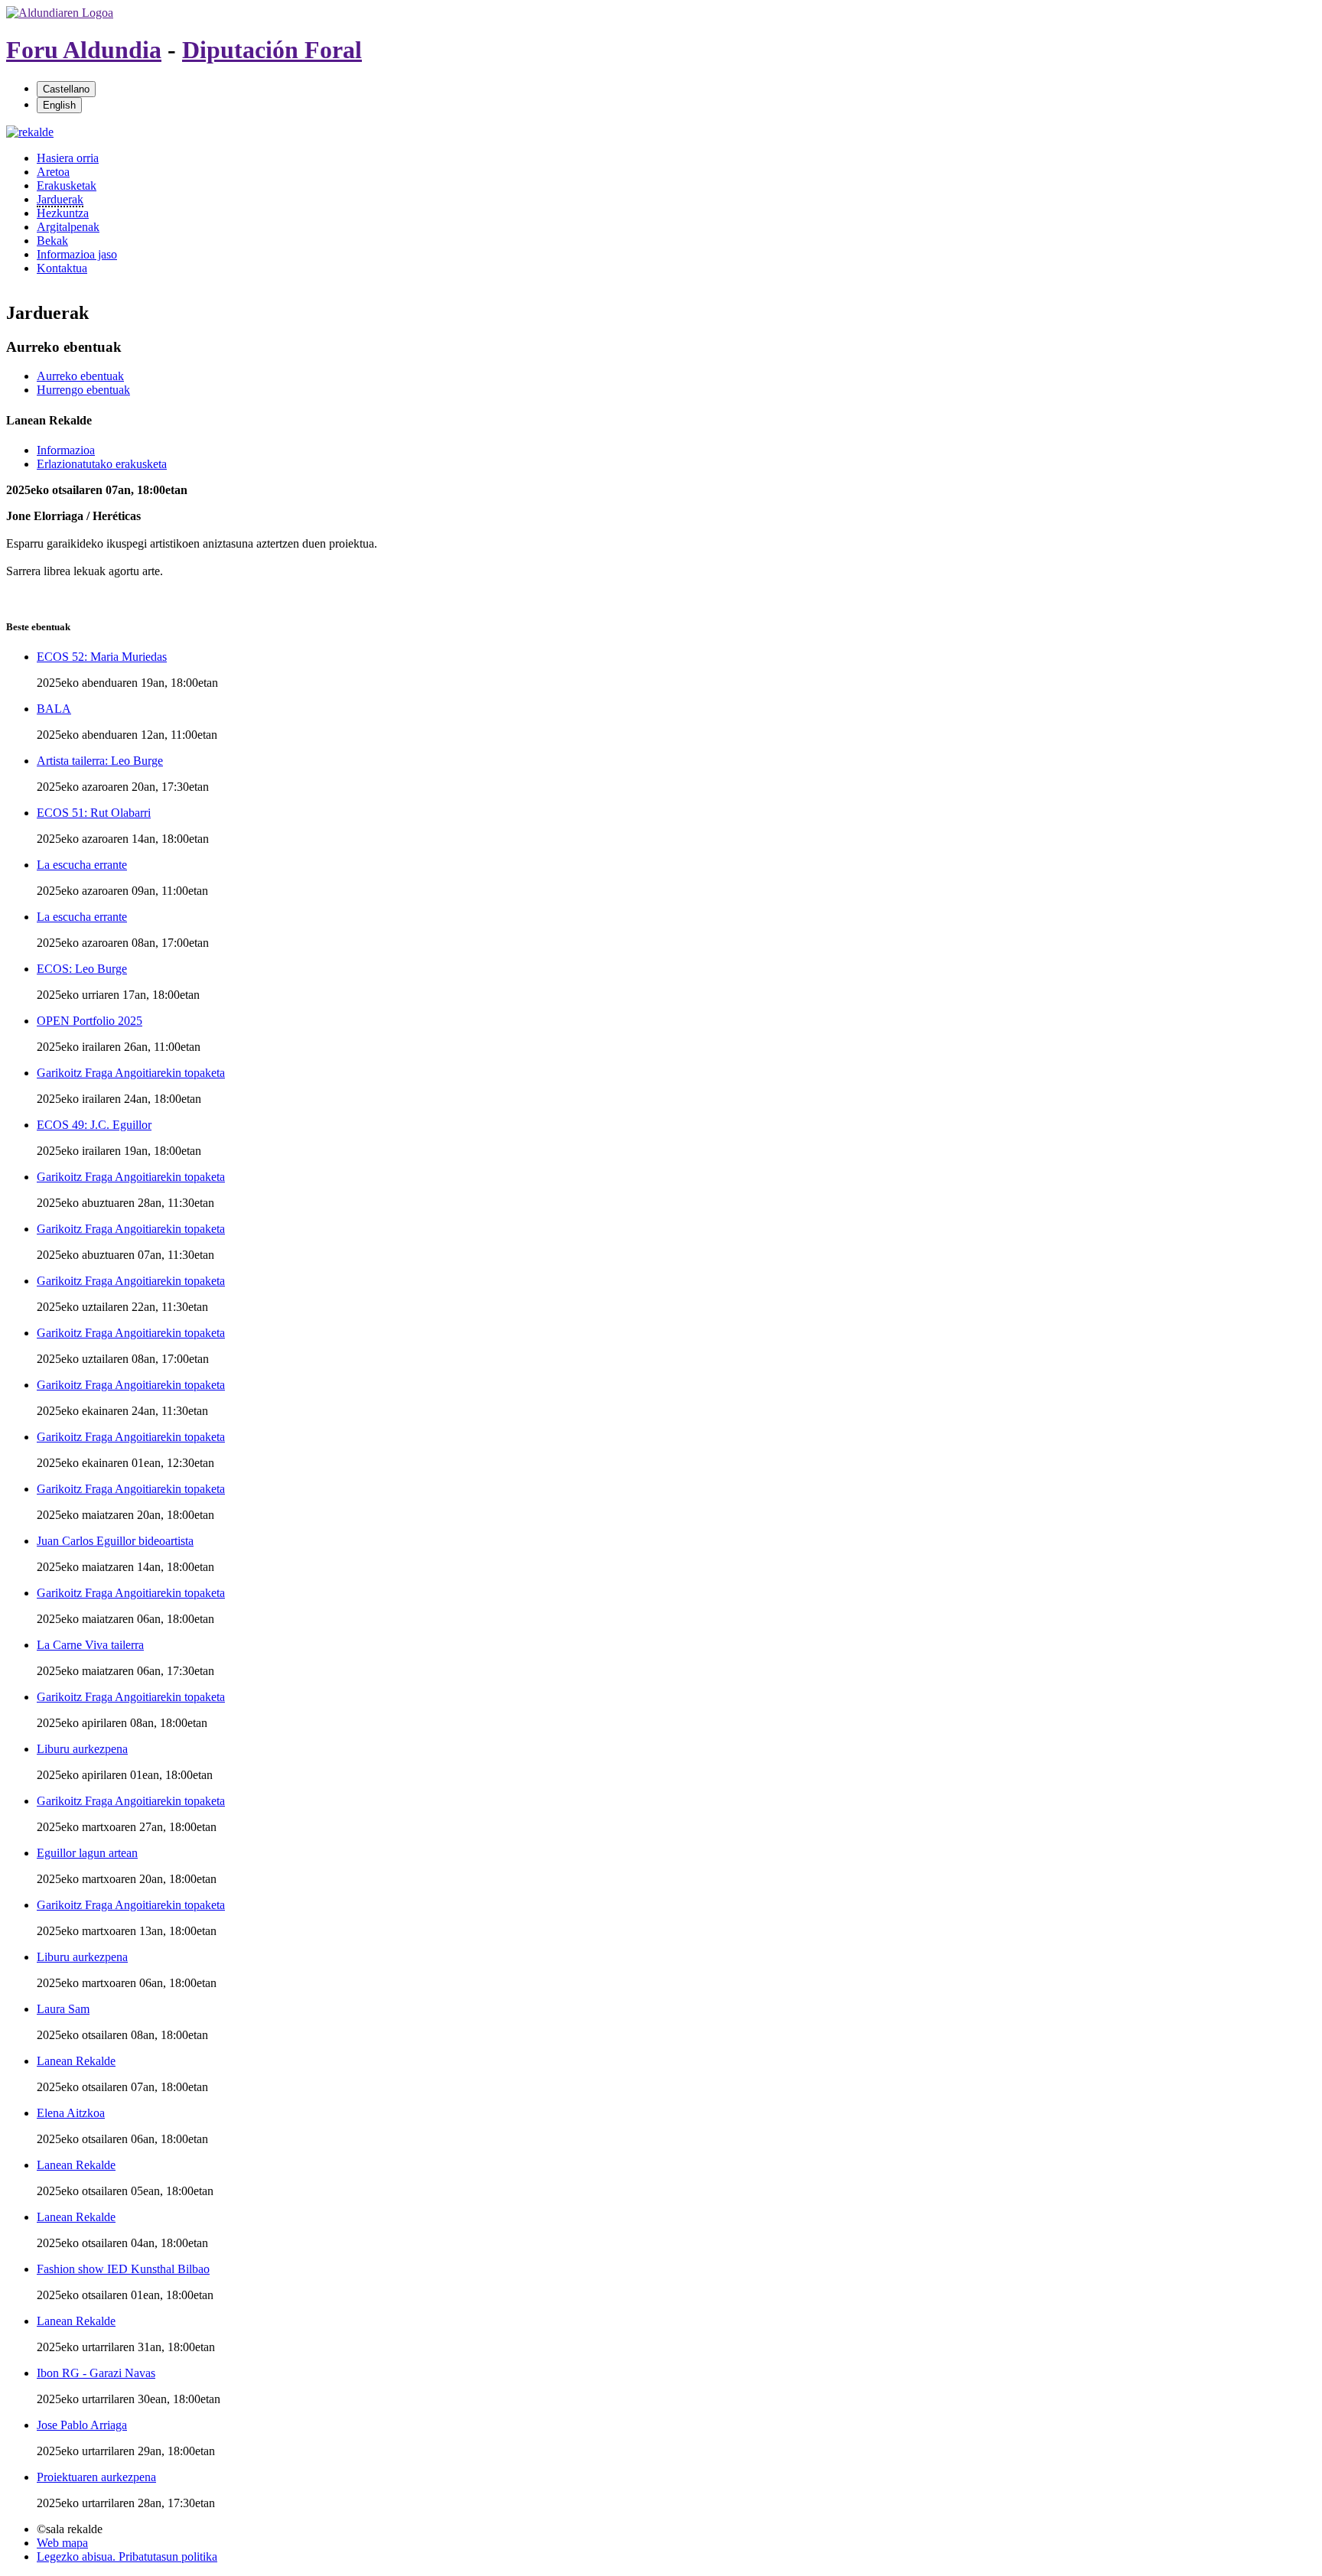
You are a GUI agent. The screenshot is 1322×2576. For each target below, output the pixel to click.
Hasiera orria (68, 158)
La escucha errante (82, 865)
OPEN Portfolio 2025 (90, 1021)
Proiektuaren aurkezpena (96, 2477)
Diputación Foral (272, 50)
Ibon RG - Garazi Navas (96, 2373)
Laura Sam (63, 2009)
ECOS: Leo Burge (82, 969)
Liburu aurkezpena (82, 1749)
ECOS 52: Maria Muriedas (102, 657)
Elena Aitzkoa (71, 2113)
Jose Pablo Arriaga (82, 2425)
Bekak (52, 241)
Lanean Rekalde (76, 2061)
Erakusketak (67, 185)
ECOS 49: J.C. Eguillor (94, 1125)
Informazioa (66, 450)
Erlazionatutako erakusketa (102, 464)
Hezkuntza (63, 213)
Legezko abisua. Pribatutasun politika (127, 2556)
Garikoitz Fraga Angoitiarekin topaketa (131, 1073)
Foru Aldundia (84, 50)
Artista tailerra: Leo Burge (100, 761)
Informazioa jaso (77, 254)
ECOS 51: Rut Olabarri (94, 813)
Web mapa (62, 2543)
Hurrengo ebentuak (83, 390)
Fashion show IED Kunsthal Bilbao (123, 2269)
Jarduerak (60, 199)
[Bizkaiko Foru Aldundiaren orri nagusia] (60, 13)
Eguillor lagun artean (87, 1853)
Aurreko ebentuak (80, 376)
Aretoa (53, 172)
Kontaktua (62, 268)
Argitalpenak (68, 227)
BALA (54, 709)
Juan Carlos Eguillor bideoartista (115, 1541)
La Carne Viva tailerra (90, 1645)
